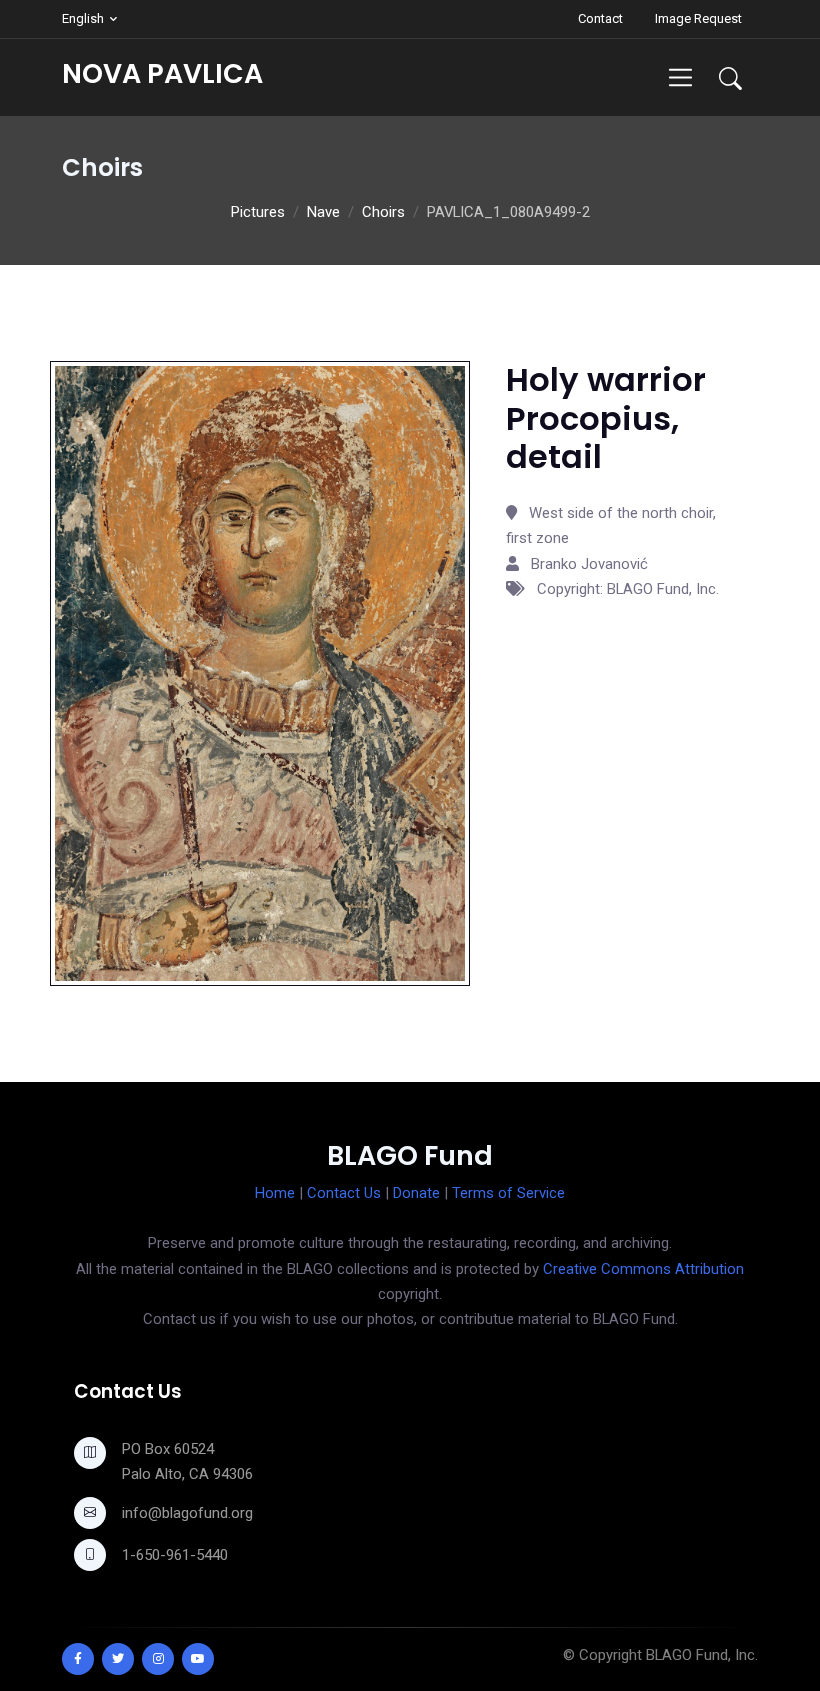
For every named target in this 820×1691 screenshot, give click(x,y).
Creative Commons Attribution (643, 1269)
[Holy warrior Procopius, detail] (260, 672)
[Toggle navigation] (680, 77)
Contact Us (344, 1193)
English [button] (83, 18)
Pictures (258, 212)
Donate (416, 1193)
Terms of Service (508, 1193)
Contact (600, 18)
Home (275, 1193)
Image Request (698, 18)
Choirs (383, 212)
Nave (323, 212)
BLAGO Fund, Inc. (702, 1655)
